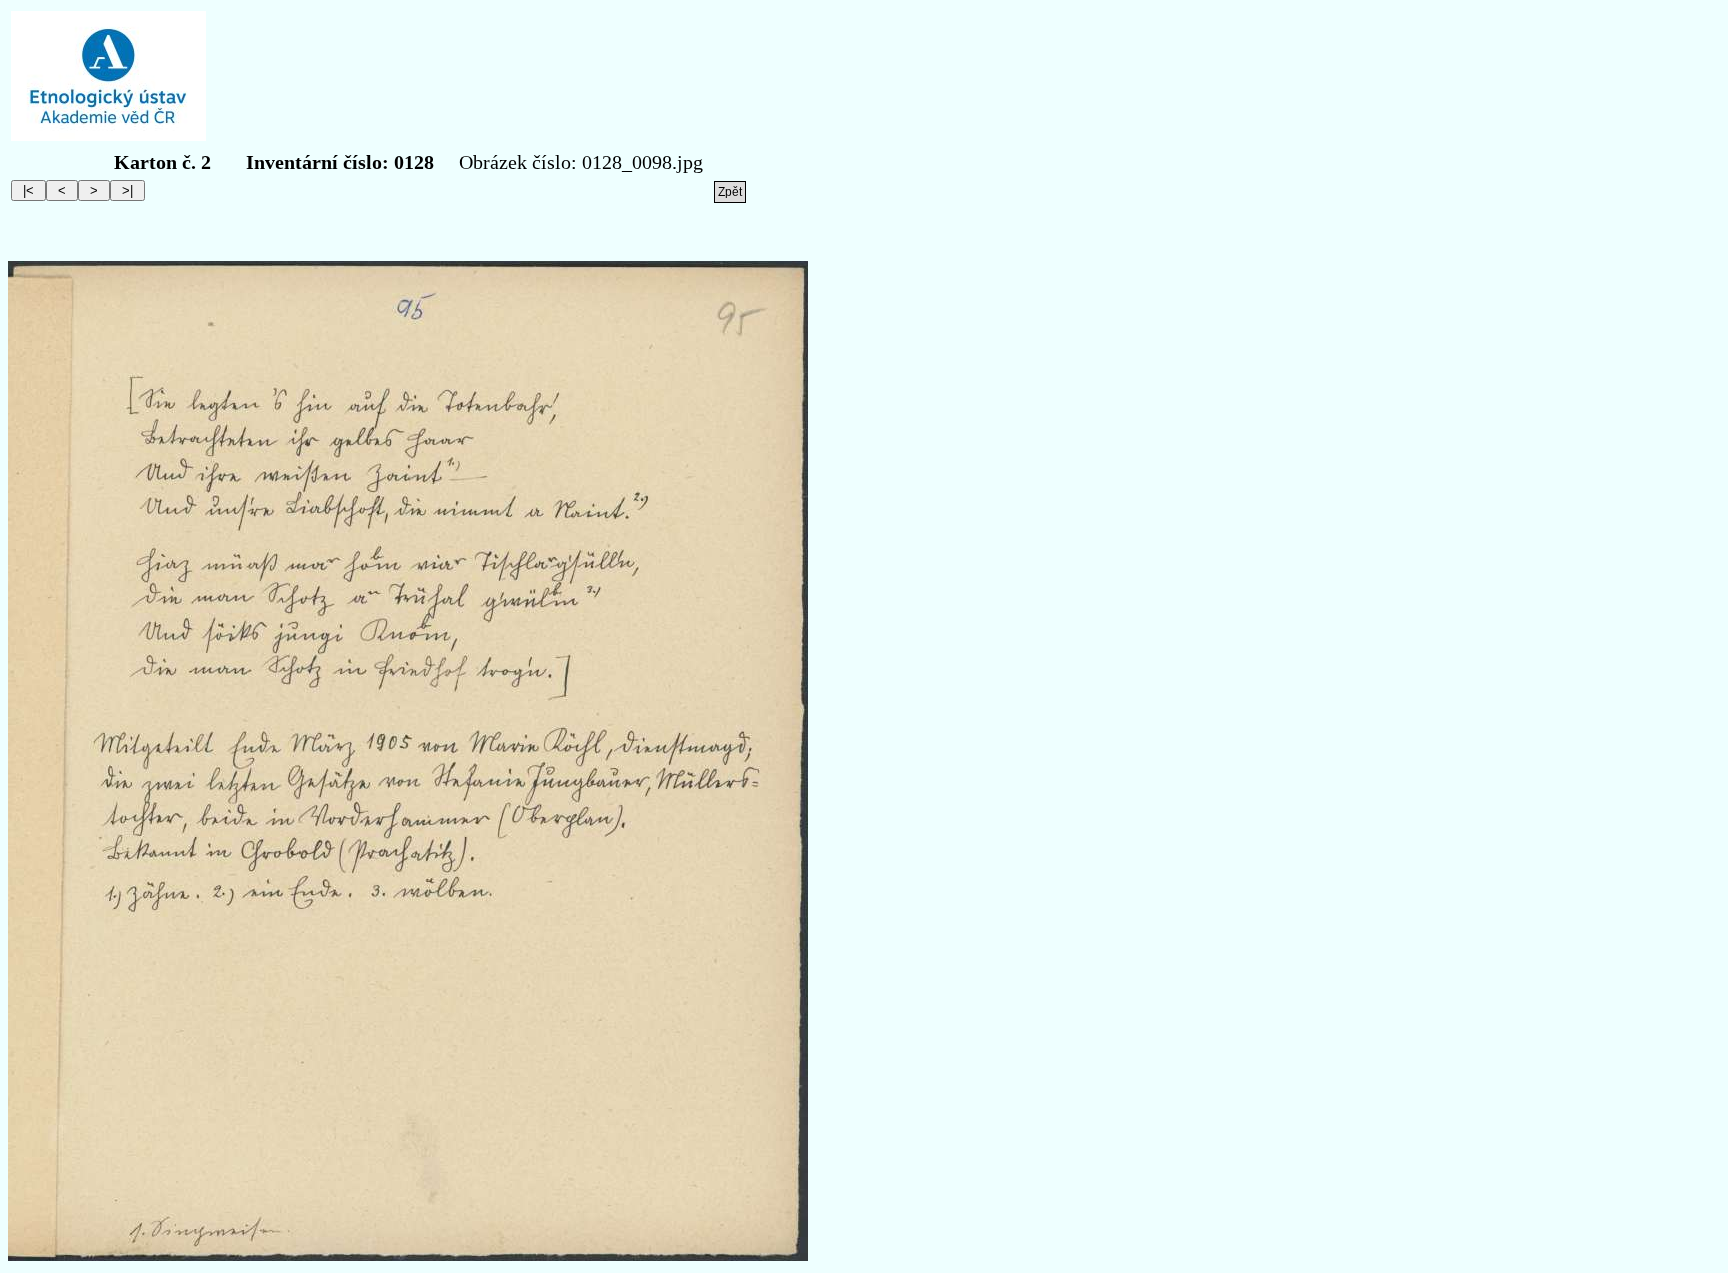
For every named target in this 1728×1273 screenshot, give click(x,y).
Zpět (730, 192)
